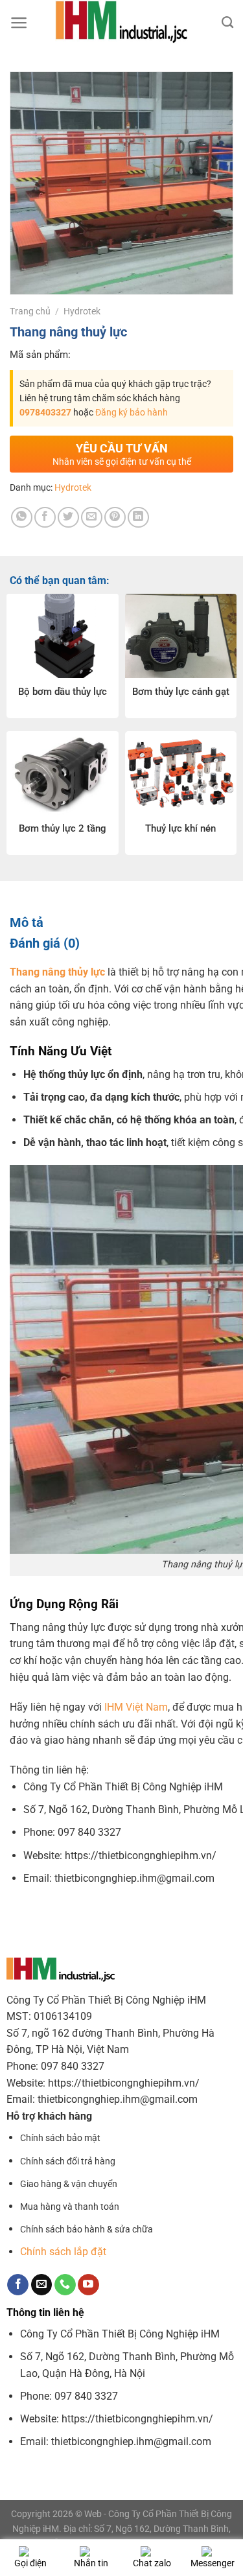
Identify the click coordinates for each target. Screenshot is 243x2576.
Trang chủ (30, 311)
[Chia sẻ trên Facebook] (45, 518)
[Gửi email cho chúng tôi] (42, 2285)
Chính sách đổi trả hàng (68, 2161)
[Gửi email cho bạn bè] (92, 518)
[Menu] (19, 23)
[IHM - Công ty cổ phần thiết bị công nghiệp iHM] (121, 23)
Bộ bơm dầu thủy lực (63, 692)
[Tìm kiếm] (227, 23)
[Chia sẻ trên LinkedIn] (138, 518)
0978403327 (45, 412)
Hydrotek (82, 311)
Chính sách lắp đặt (63, 2252)
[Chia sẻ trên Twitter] (68, 518)
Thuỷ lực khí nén (180, 828)
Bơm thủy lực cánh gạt (181, 692)
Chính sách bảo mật (60, 2138)
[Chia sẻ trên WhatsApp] (22, 518)
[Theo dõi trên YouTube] (88, 2285)
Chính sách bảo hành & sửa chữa (87, 2230)
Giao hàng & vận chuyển (69, 2184)
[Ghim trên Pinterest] (115, 518)
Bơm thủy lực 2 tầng (63, 828)
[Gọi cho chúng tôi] (65, 2285)
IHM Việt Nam (136, 1707)
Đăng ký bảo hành (132, 412)
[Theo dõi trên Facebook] (18, 2285)
